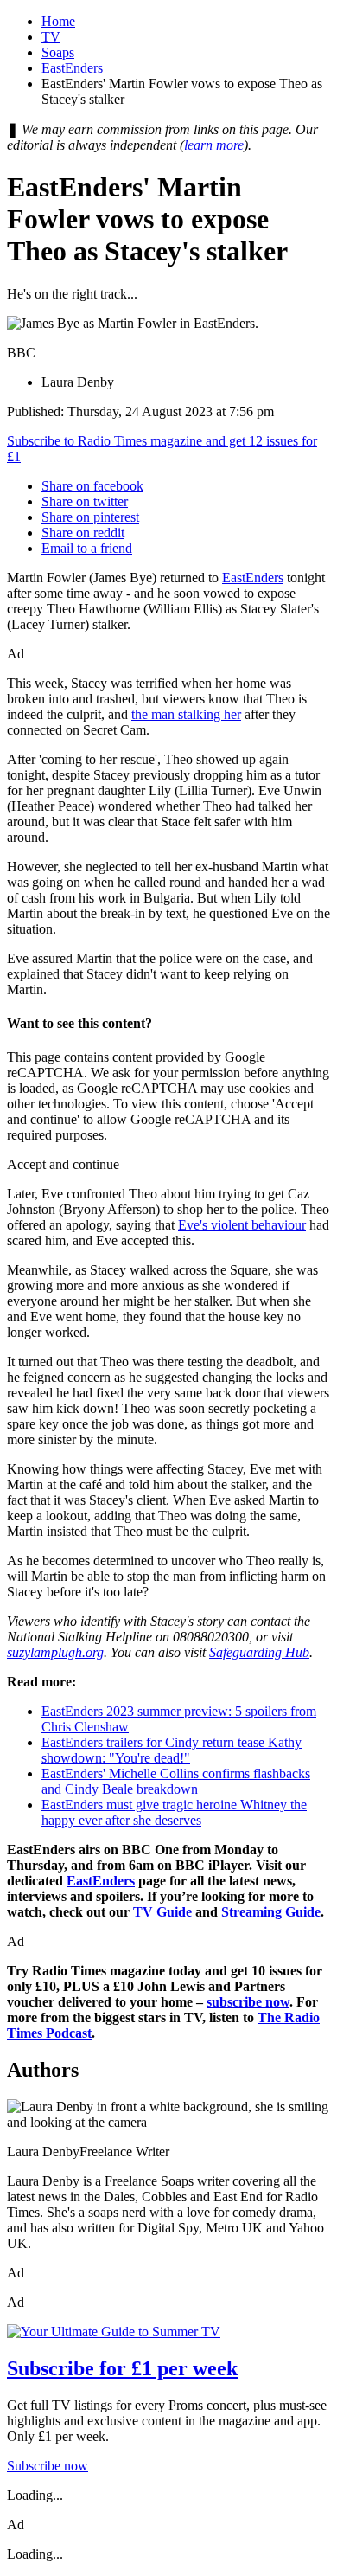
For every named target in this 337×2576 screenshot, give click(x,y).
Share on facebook (92, 486)
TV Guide (162, 1912)
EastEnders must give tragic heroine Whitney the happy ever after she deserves (174, 1812)
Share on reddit (83, 533)
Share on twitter (85, 501)
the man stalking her (186, 714)
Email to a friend (87, 548)
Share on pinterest (90, 517)
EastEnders (72, 68)
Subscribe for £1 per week (122, 2368)
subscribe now (248, 2002)
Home (58, 21)
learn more (214, 145)
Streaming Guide (271, 1912)
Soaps (58, 52)
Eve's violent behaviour (242, 1225)
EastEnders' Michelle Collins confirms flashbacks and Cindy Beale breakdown (176, 1781)
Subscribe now (48, 2466)
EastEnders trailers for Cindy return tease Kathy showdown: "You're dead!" (172, 1750)
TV (51, 37)
